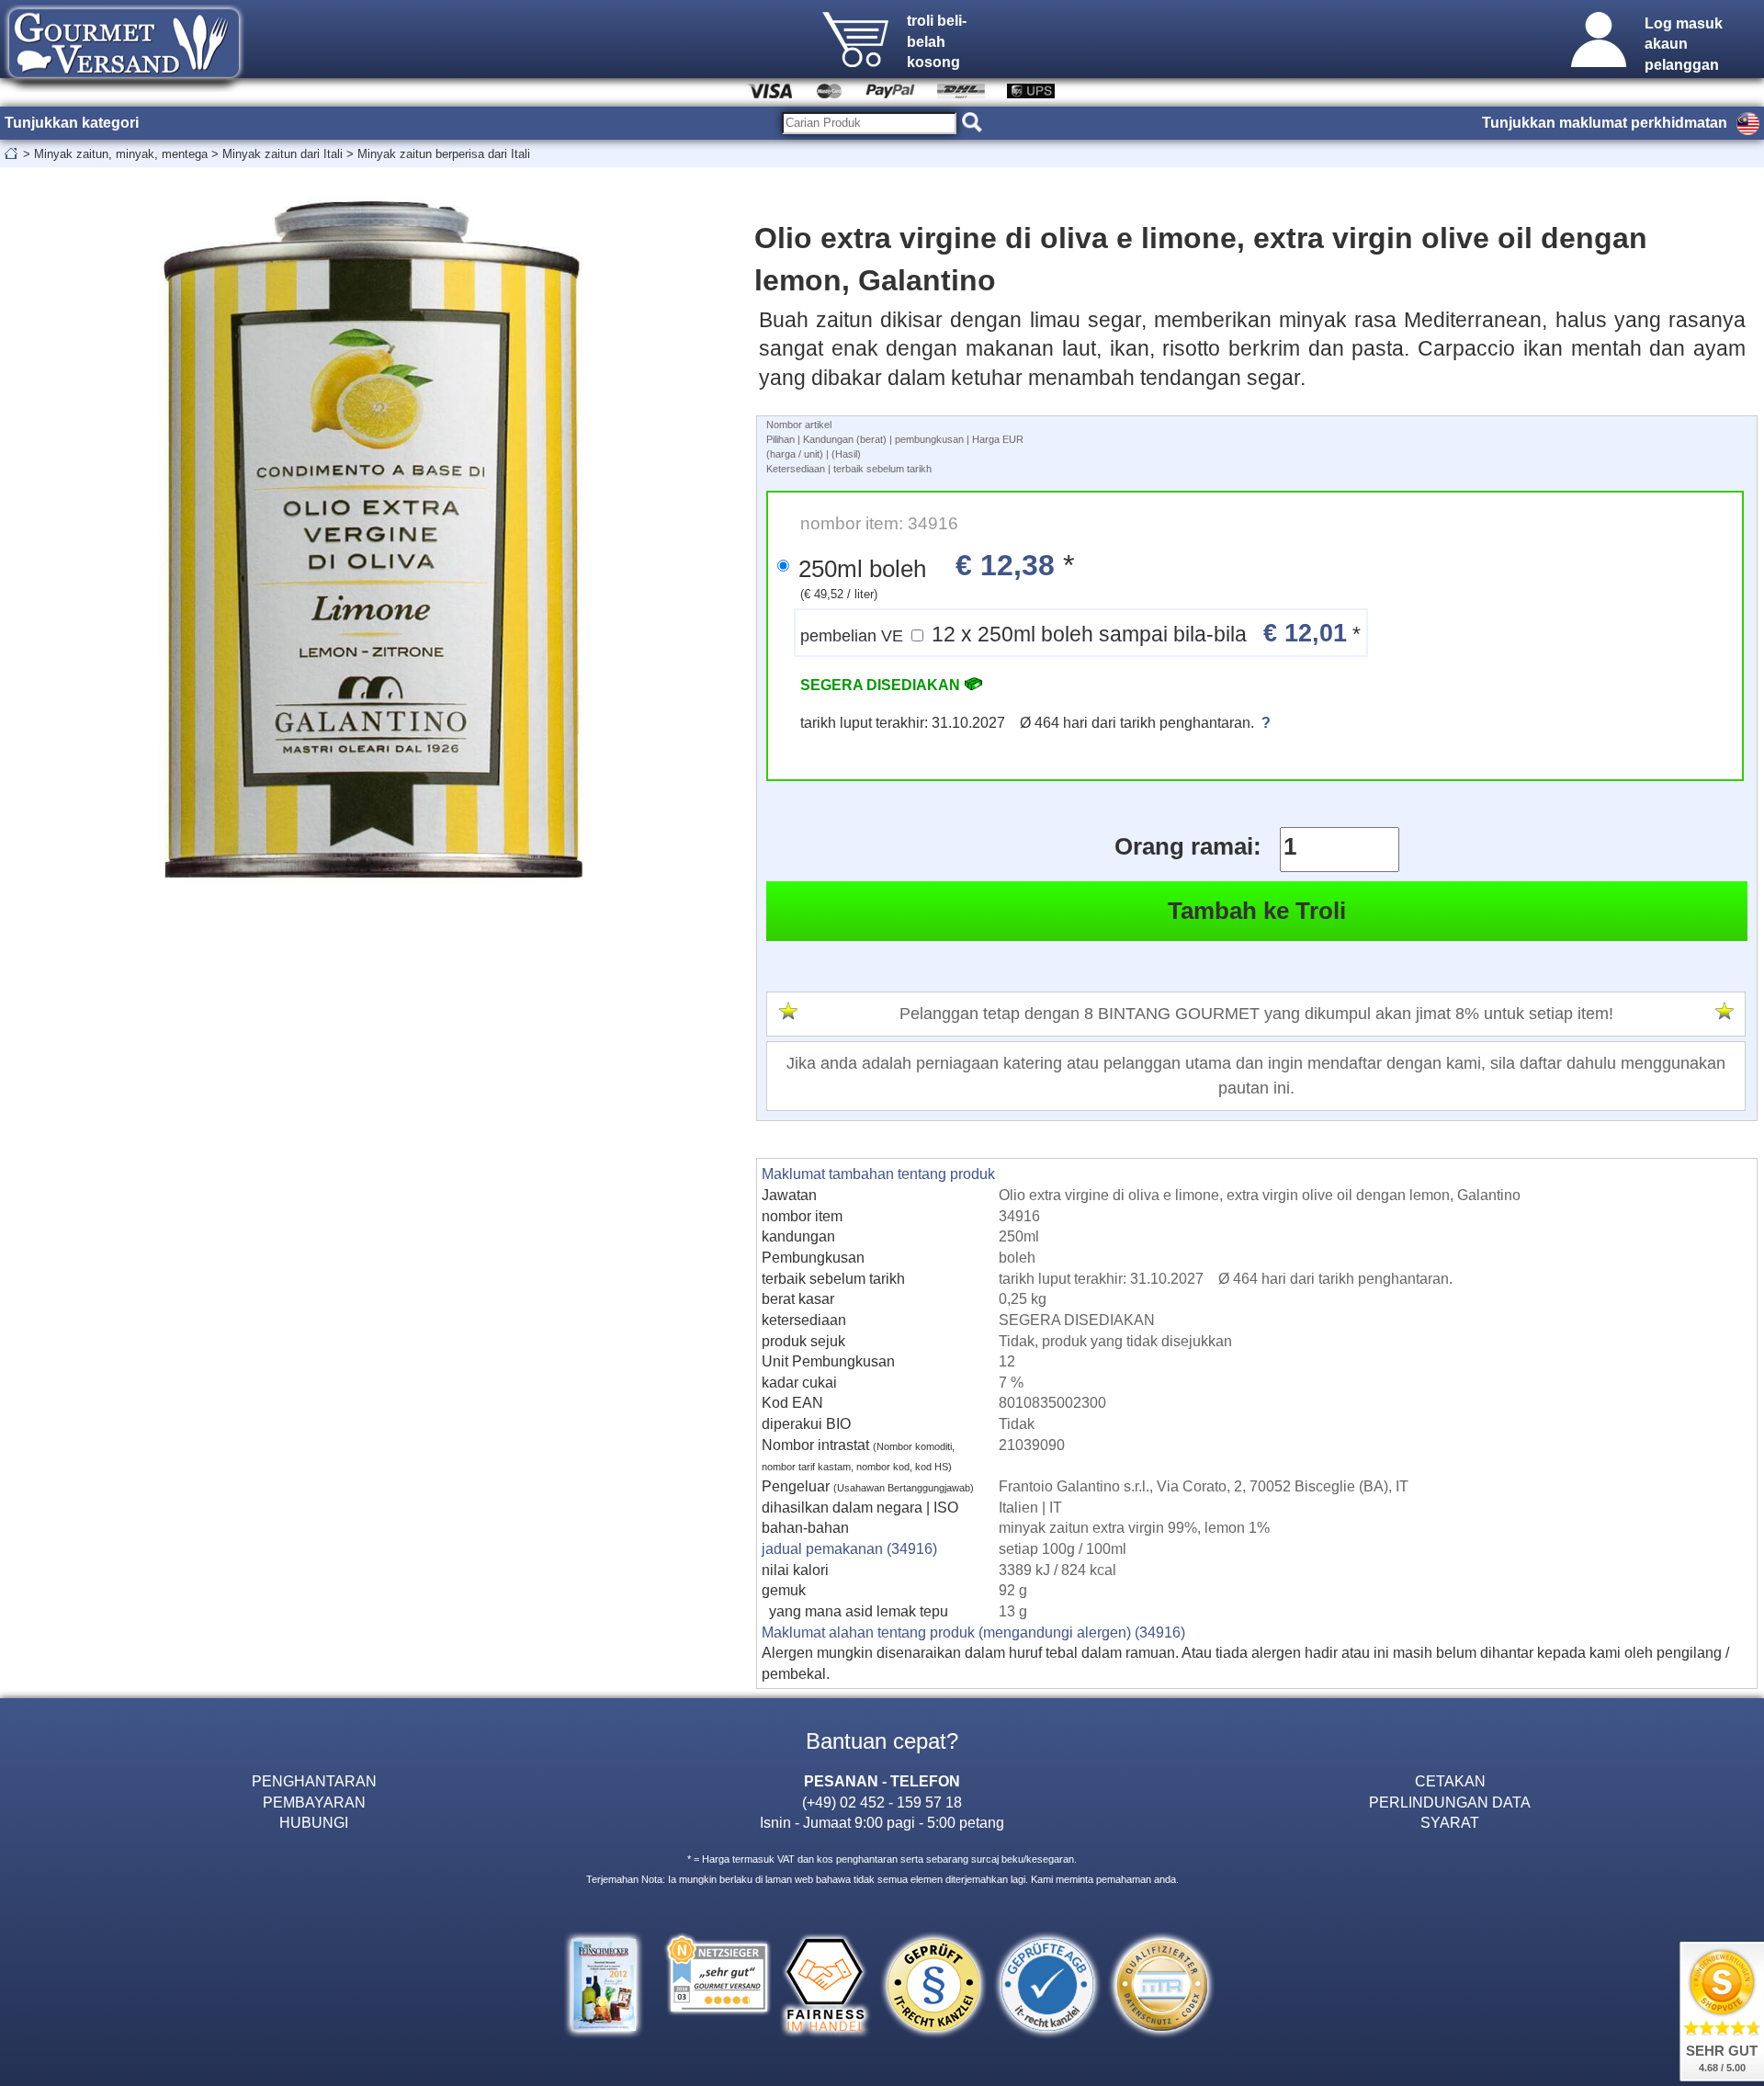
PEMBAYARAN (314, 1802)
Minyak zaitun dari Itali (283, 154)
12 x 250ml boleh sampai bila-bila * (1080, 633)
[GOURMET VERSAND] (124, 86)
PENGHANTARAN (314, 1781)
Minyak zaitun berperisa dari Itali (444, 154)
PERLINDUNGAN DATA (1450, 1802)
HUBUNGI (314, 1822)
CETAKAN (1450, 1781)
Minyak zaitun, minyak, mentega (121, 154)
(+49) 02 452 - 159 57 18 (882, 1802)
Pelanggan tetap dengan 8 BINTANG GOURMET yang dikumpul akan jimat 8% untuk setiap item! (1256, 1014)
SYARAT (1450, 1822)
